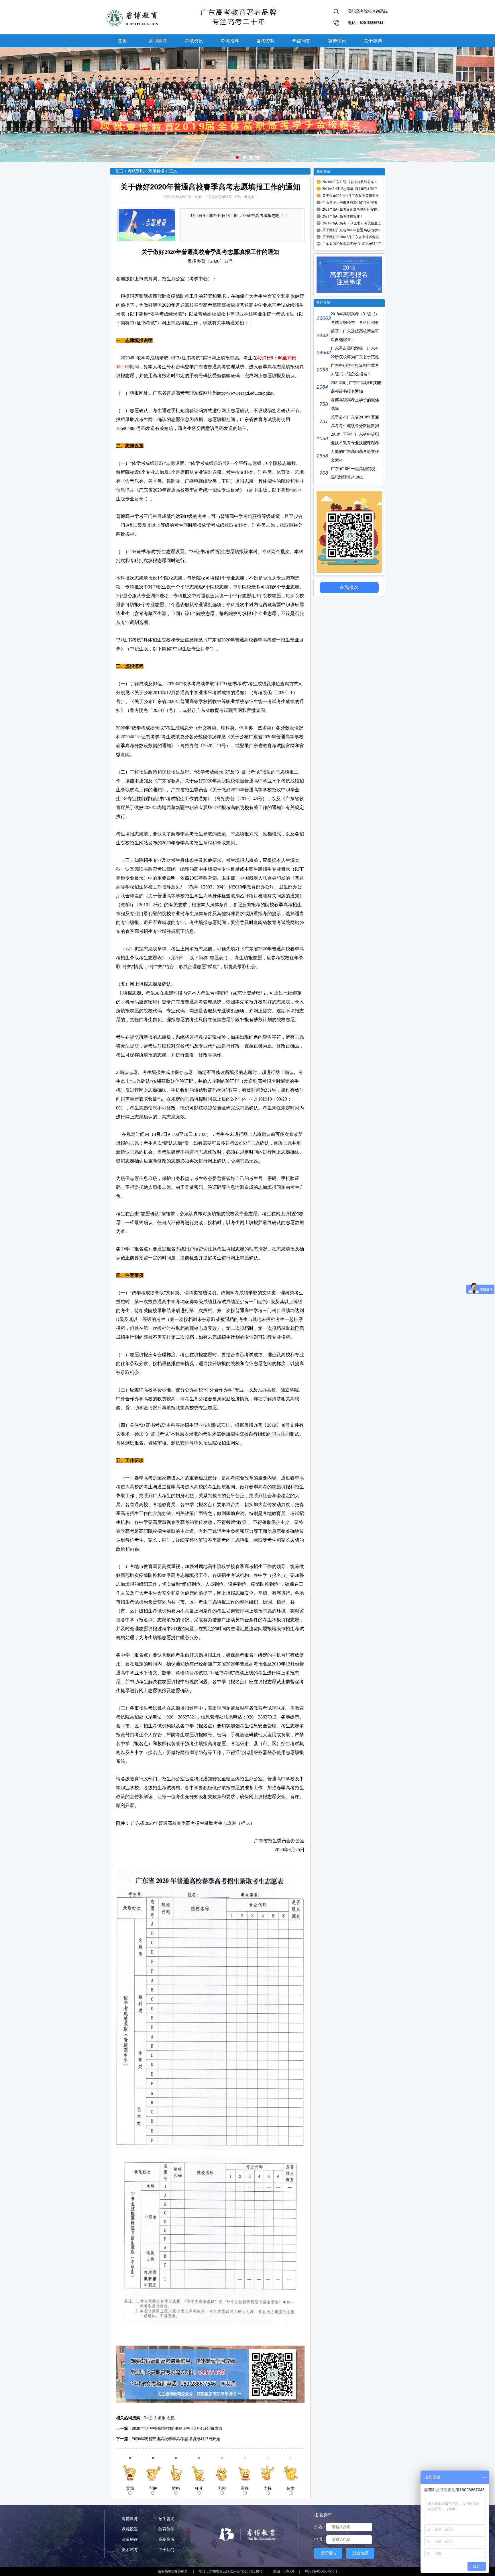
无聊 (222, 2488)
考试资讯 (194, 41)
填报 (162, 2418)
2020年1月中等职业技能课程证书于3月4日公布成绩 (177, 2429)
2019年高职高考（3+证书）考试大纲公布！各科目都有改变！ (348, 323)
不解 (153, 2488)
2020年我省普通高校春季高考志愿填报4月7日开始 (176, 2439)
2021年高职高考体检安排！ (343, 216)
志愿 (171, 2418)
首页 (122, 41)
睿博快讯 (337, 41)
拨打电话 (328, 2553)
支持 (268, 2488)
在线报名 (349, 587)
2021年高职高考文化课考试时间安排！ (351, 210)
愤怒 (176, 2488)
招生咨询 (166, 2519)
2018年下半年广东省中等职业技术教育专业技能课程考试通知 (348, 443)
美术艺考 (130, 2550)
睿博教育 (130, 2519)
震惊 (130, 2488)
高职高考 (158, 41)
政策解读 (156, 171)
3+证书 (150, 2418)
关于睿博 (373, 41)
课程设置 (130, 2529)
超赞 (290, 2488)
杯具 (199, 2488)
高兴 (245, 2488)
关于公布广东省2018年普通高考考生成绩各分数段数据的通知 (348, 426)
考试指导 (230, 41)
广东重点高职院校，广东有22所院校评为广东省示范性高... (348, 357)
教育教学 (166, 2529)
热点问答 (301, 41)
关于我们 (166, 2550)
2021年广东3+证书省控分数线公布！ (350, 182)
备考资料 (266, 41)
